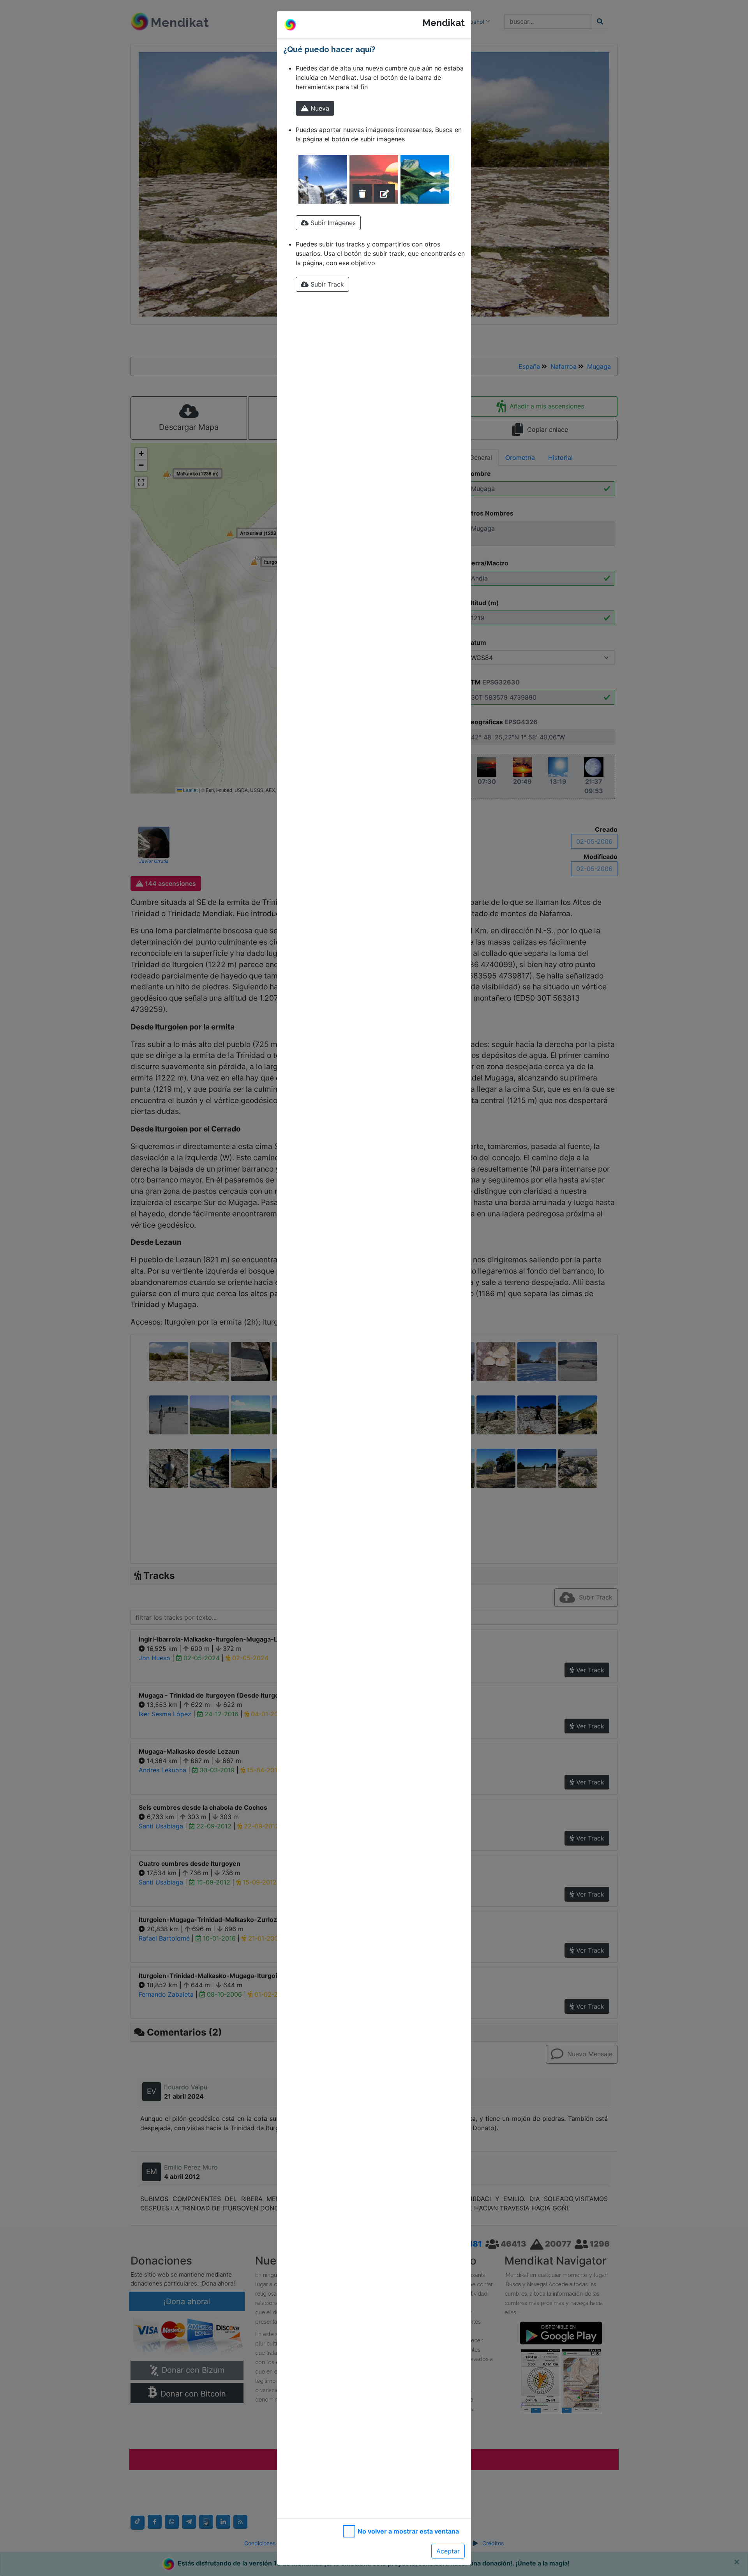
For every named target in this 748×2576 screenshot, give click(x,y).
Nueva (319, 108)
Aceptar (448, 2551)
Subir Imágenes (332, 223)
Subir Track (326, 284)
